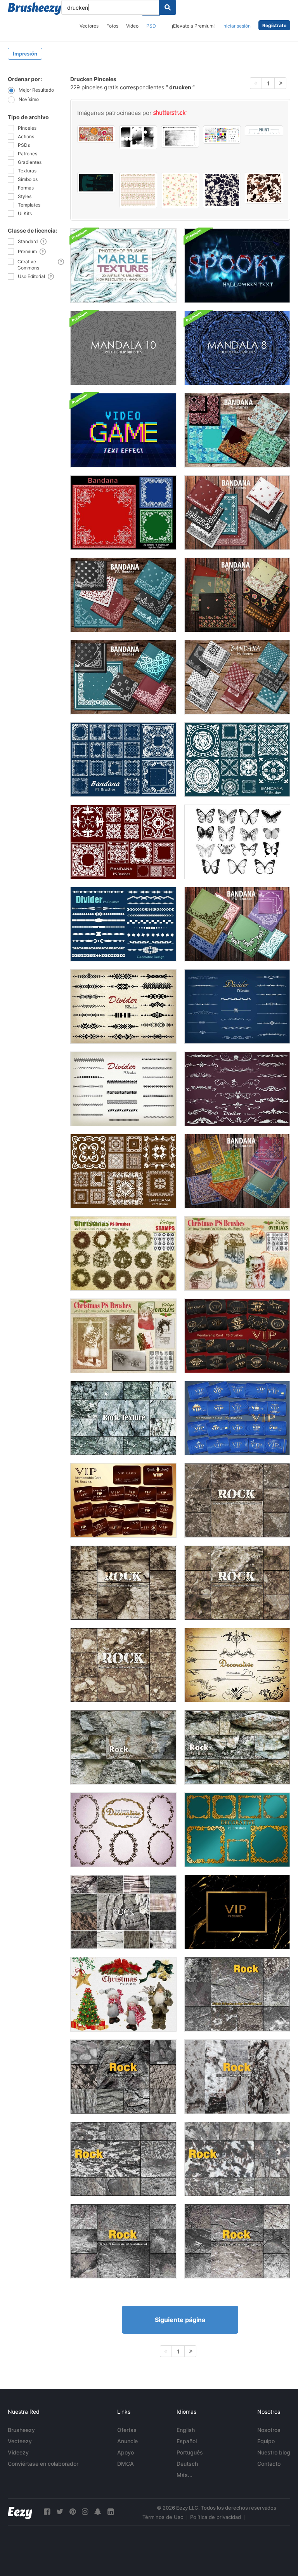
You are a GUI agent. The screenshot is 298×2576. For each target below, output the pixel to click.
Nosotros (269, 2430)
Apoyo (126, 2452)
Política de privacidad (216, 2517)
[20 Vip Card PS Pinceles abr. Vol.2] (123, 1500)
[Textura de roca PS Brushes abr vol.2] (237, 2159)
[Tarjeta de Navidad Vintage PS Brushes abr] (123, 1336)
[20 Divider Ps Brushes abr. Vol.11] (123, 924)
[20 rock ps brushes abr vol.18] (123, 1912)
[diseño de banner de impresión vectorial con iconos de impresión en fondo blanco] (264, 131)
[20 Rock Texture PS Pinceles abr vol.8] (237, 1500)
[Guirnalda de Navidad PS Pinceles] (123, 1253)
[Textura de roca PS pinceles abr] (237, 2077)
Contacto (269, 2464)
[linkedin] (111, 2512)
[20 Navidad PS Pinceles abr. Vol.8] (123, 1994)
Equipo (266, 2441)
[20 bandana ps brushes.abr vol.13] (123, 1171)
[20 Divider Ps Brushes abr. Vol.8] (123, 1089)
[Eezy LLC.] (20, 2512)
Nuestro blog (274, 2452)
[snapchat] (98, 2512)
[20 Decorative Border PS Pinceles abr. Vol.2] (237, 1830)
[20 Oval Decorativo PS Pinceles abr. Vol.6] (123, 1830)
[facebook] (47, 2512)
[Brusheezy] (35, 9)
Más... (185, 2475)
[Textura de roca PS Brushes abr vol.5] (237, 2241)
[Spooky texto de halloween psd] (237, 266)
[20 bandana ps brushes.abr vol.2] (237, 677)
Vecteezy (20, 2441)
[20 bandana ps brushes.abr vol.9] (123, 760)
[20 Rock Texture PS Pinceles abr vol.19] (123, 1747)
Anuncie (127, 2441)
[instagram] (85, 2512)
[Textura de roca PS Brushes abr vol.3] (123, 2159)
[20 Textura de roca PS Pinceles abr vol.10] (237, 1583)
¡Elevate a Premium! (193, 26)
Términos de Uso (163, 2517)
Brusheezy (21, 2430)
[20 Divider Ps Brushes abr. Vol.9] (237, 1006)
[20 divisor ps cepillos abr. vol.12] (237, 1089)
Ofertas (127, 2430)
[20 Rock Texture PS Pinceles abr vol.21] (123, 1418)
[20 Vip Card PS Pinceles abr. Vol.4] (237, 1418)
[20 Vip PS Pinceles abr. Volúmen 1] (237, 1912)
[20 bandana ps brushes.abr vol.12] (237, 1171)
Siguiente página (180, 2320)
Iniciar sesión (236, 26)
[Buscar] (167, 7)
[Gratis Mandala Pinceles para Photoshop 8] (237, 348)
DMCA (126, 2464)
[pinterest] (73, 2512)
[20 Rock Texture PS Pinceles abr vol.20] (237, 1747)
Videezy (18, 2452)
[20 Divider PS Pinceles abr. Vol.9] (123, 1006)
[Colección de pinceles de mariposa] (237, 842)
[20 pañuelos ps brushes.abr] (123, 513)
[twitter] (60, 2512)
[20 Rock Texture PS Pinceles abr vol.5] (123, 2077)
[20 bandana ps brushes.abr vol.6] (123, 677)
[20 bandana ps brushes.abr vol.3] (237, 513)
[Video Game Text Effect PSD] (123, 430)
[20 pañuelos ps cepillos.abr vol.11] (123, 842)
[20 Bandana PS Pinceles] (237, 924)
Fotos (112, 26)
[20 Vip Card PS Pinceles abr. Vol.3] (237, 1336)
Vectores (89, 26)
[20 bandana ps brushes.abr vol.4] (123, 595)
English (186, 2430)
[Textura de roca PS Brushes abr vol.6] (237, 1994)
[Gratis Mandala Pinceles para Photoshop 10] (123, 348)
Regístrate (274, 25)
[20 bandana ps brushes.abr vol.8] (237, 430)
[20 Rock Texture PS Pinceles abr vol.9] (123, 1583)
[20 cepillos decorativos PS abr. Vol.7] (237, 1665)
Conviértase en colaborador (43, 2464)
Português (190, 2452)
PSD (151, 26)
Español (187, 2441)
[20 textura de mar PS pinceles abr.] (123, 266)
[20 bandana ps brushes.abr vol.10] (237, 760)
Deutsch (187, 2464)
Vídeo (132, 26)
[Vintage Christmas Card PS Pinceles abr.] (237, 1253)
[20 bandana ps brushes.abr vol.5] (237, 595)
